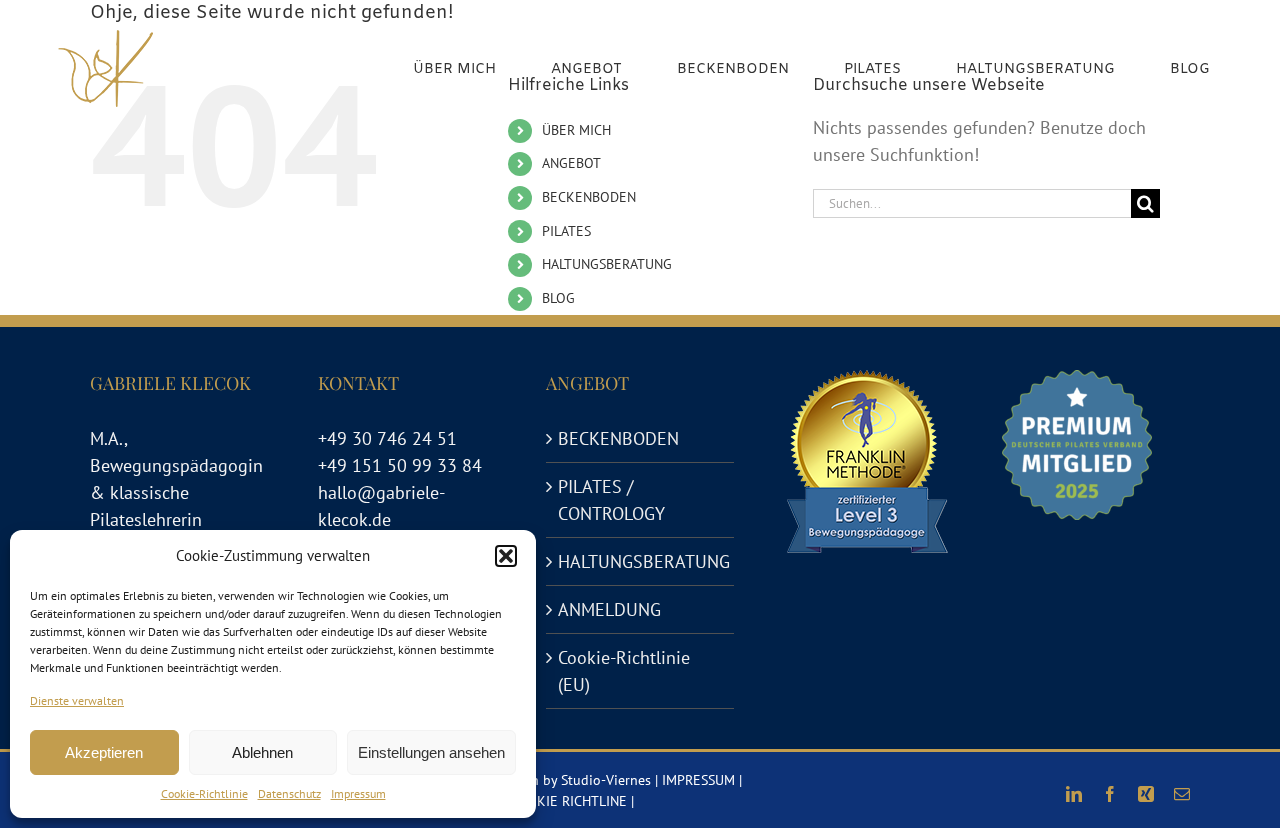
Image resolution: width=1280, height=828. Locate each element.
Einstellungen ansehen (431, 752)
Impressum (358, 793)
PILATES (566, 231)
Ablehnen (262, 752)
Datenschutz (289, 793)
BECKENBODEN (589, 197)
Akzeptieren (104, 752)
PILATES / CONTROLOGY (611, 500)
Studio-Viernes (606, 780)
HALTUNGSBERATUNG (607, 264)
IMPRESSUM (698, 780)
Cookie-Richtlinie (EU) (624, 671)
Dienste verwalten (77, 700)
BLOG (558, 298)
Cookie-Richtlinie (204, 793)
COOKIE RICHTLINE (568, 801)
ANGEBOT (571, 163)
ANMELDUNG (609, 609)
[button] (506, 556)
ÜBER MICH (576, 130)
